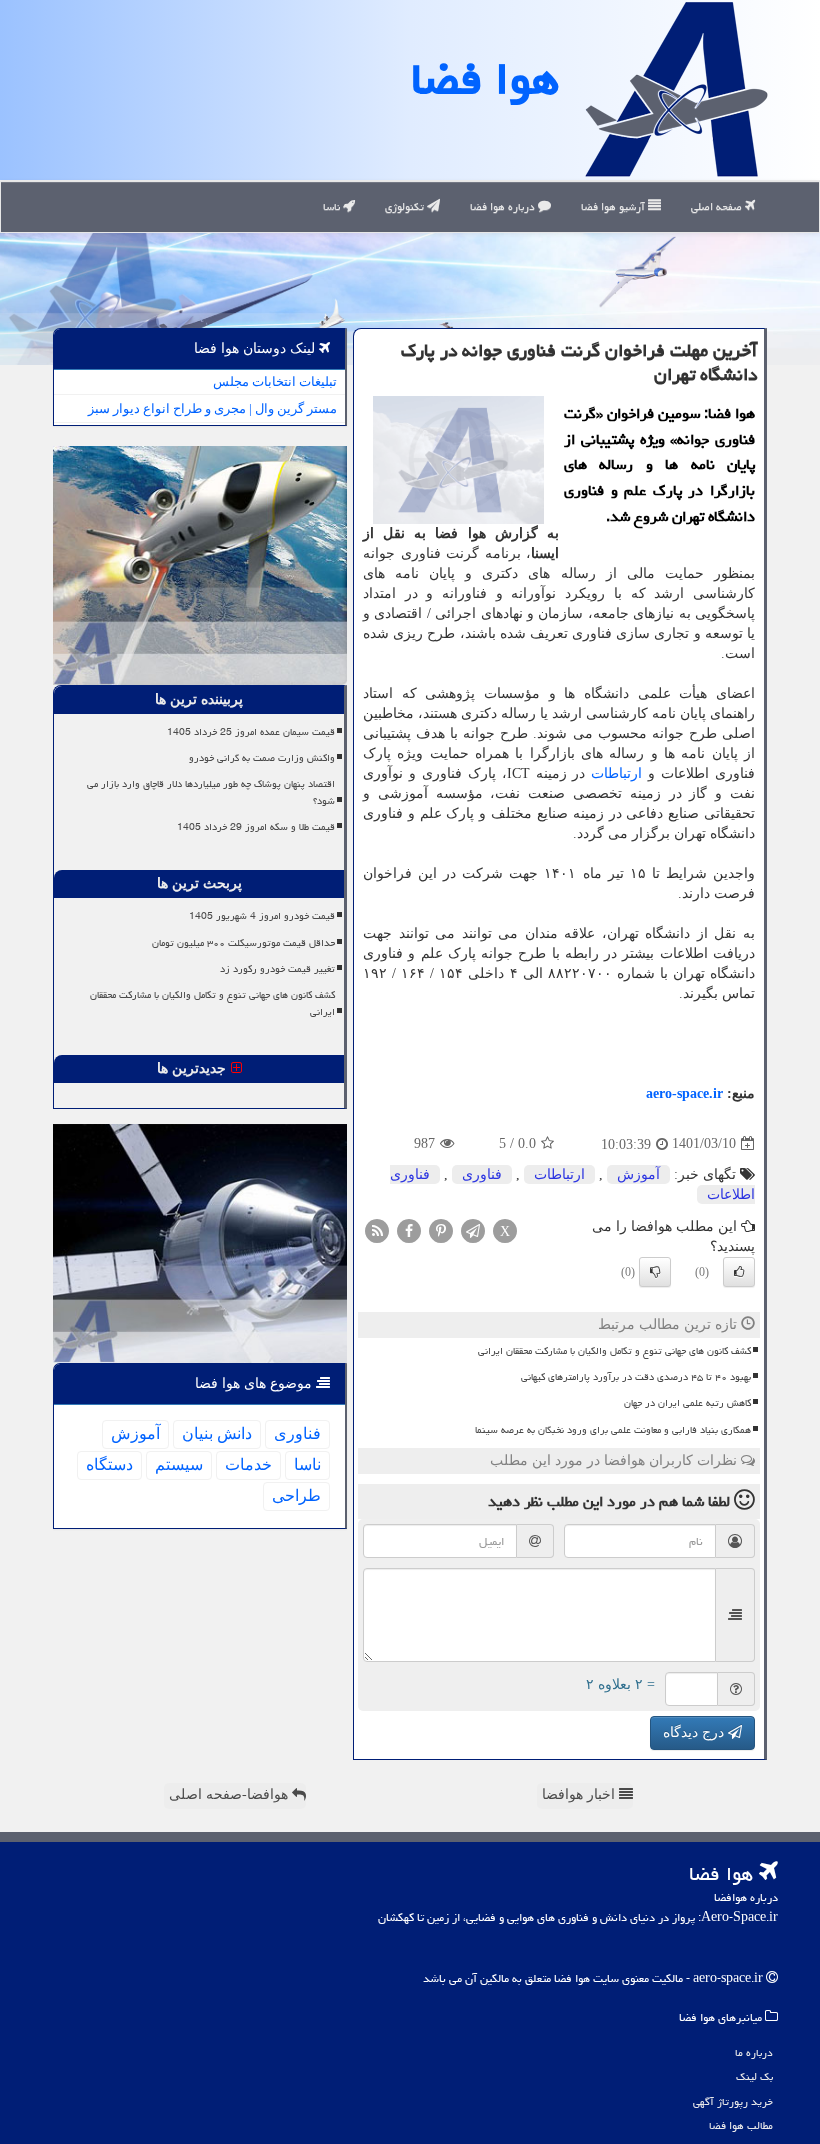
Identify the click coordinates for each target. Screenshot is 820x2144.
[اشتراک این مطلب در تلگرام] (473, 1229)
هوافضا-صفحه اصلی (230, 1794)
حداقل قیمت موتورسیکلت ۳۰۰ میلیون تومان (243, 943)
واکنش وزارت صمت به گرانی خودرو (262, 758)
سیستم (179, 1464)
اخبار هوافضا (580, 1794)
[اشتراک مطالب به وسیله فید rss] (377, 1229)
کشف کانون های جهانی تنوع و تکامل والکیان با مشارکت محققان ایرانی (614, 1351)
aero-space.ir (684, 1093)
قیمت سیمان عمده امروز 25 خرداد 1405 (251, 732)
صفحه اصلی (718, 206)
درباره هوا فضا (504, 206)
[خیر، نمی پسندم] (655, 1272)
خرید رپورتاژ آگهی (733, 2101)
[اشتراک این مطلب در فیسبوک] (409, 1229)
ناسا (333, 206)
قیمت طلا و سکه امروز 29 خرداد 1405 (256, 827)
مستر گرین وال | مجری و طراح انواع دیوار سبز (212, 408)
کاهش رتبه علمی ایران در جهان (687, 1403)
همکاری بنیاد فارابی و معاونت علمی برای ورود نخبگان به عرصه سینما (613, 1430)
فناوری (482, 1174)
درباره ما (754, 2052)
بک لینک (754, 2076)
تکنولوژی (406, 206)
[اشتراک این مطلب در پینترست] (441, 1229)
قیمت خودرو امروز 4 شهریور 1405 (262, 916)
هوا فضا (485, 79)
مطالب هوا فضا (741, 2125)
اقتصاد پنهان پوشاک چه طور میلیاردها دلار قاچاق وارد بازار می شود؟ (211, 792)
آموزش (638, 1174)
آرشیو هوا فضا (614, 206)
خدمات (248, 1464)
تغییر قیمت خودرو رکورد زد (277, 969)
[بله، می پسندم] (739, 1272)
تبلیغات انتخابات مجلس (275, 381)
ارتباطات (616, 773)
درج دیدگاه (695, 1732)
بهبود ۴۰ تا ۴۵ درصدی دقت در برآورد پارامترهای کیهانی (636, 1377)
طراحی (296, 1495)
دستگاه (109, 1464)
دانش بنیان (217, 1433)
